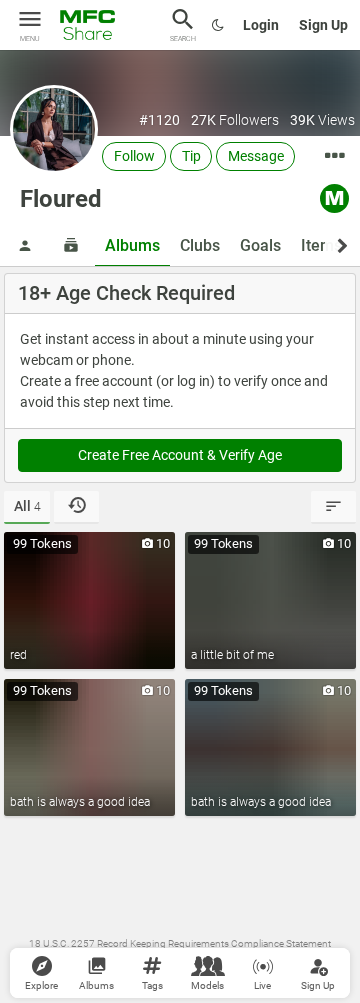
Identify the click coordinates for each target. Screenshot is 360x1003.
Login (261, 25)
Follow (134, 156)
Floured (61, 199)
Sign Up (323, 25)
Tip (191, 156)
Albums (132, 245)
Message (256, 156)
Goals (260, 245)
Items (321, 245)
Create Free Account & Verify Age (180, 455)
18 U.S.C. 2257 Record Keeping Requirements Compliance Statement (180, 943)
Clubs (200, 245)
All (27, 506)
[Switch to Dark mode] (218, 25)
